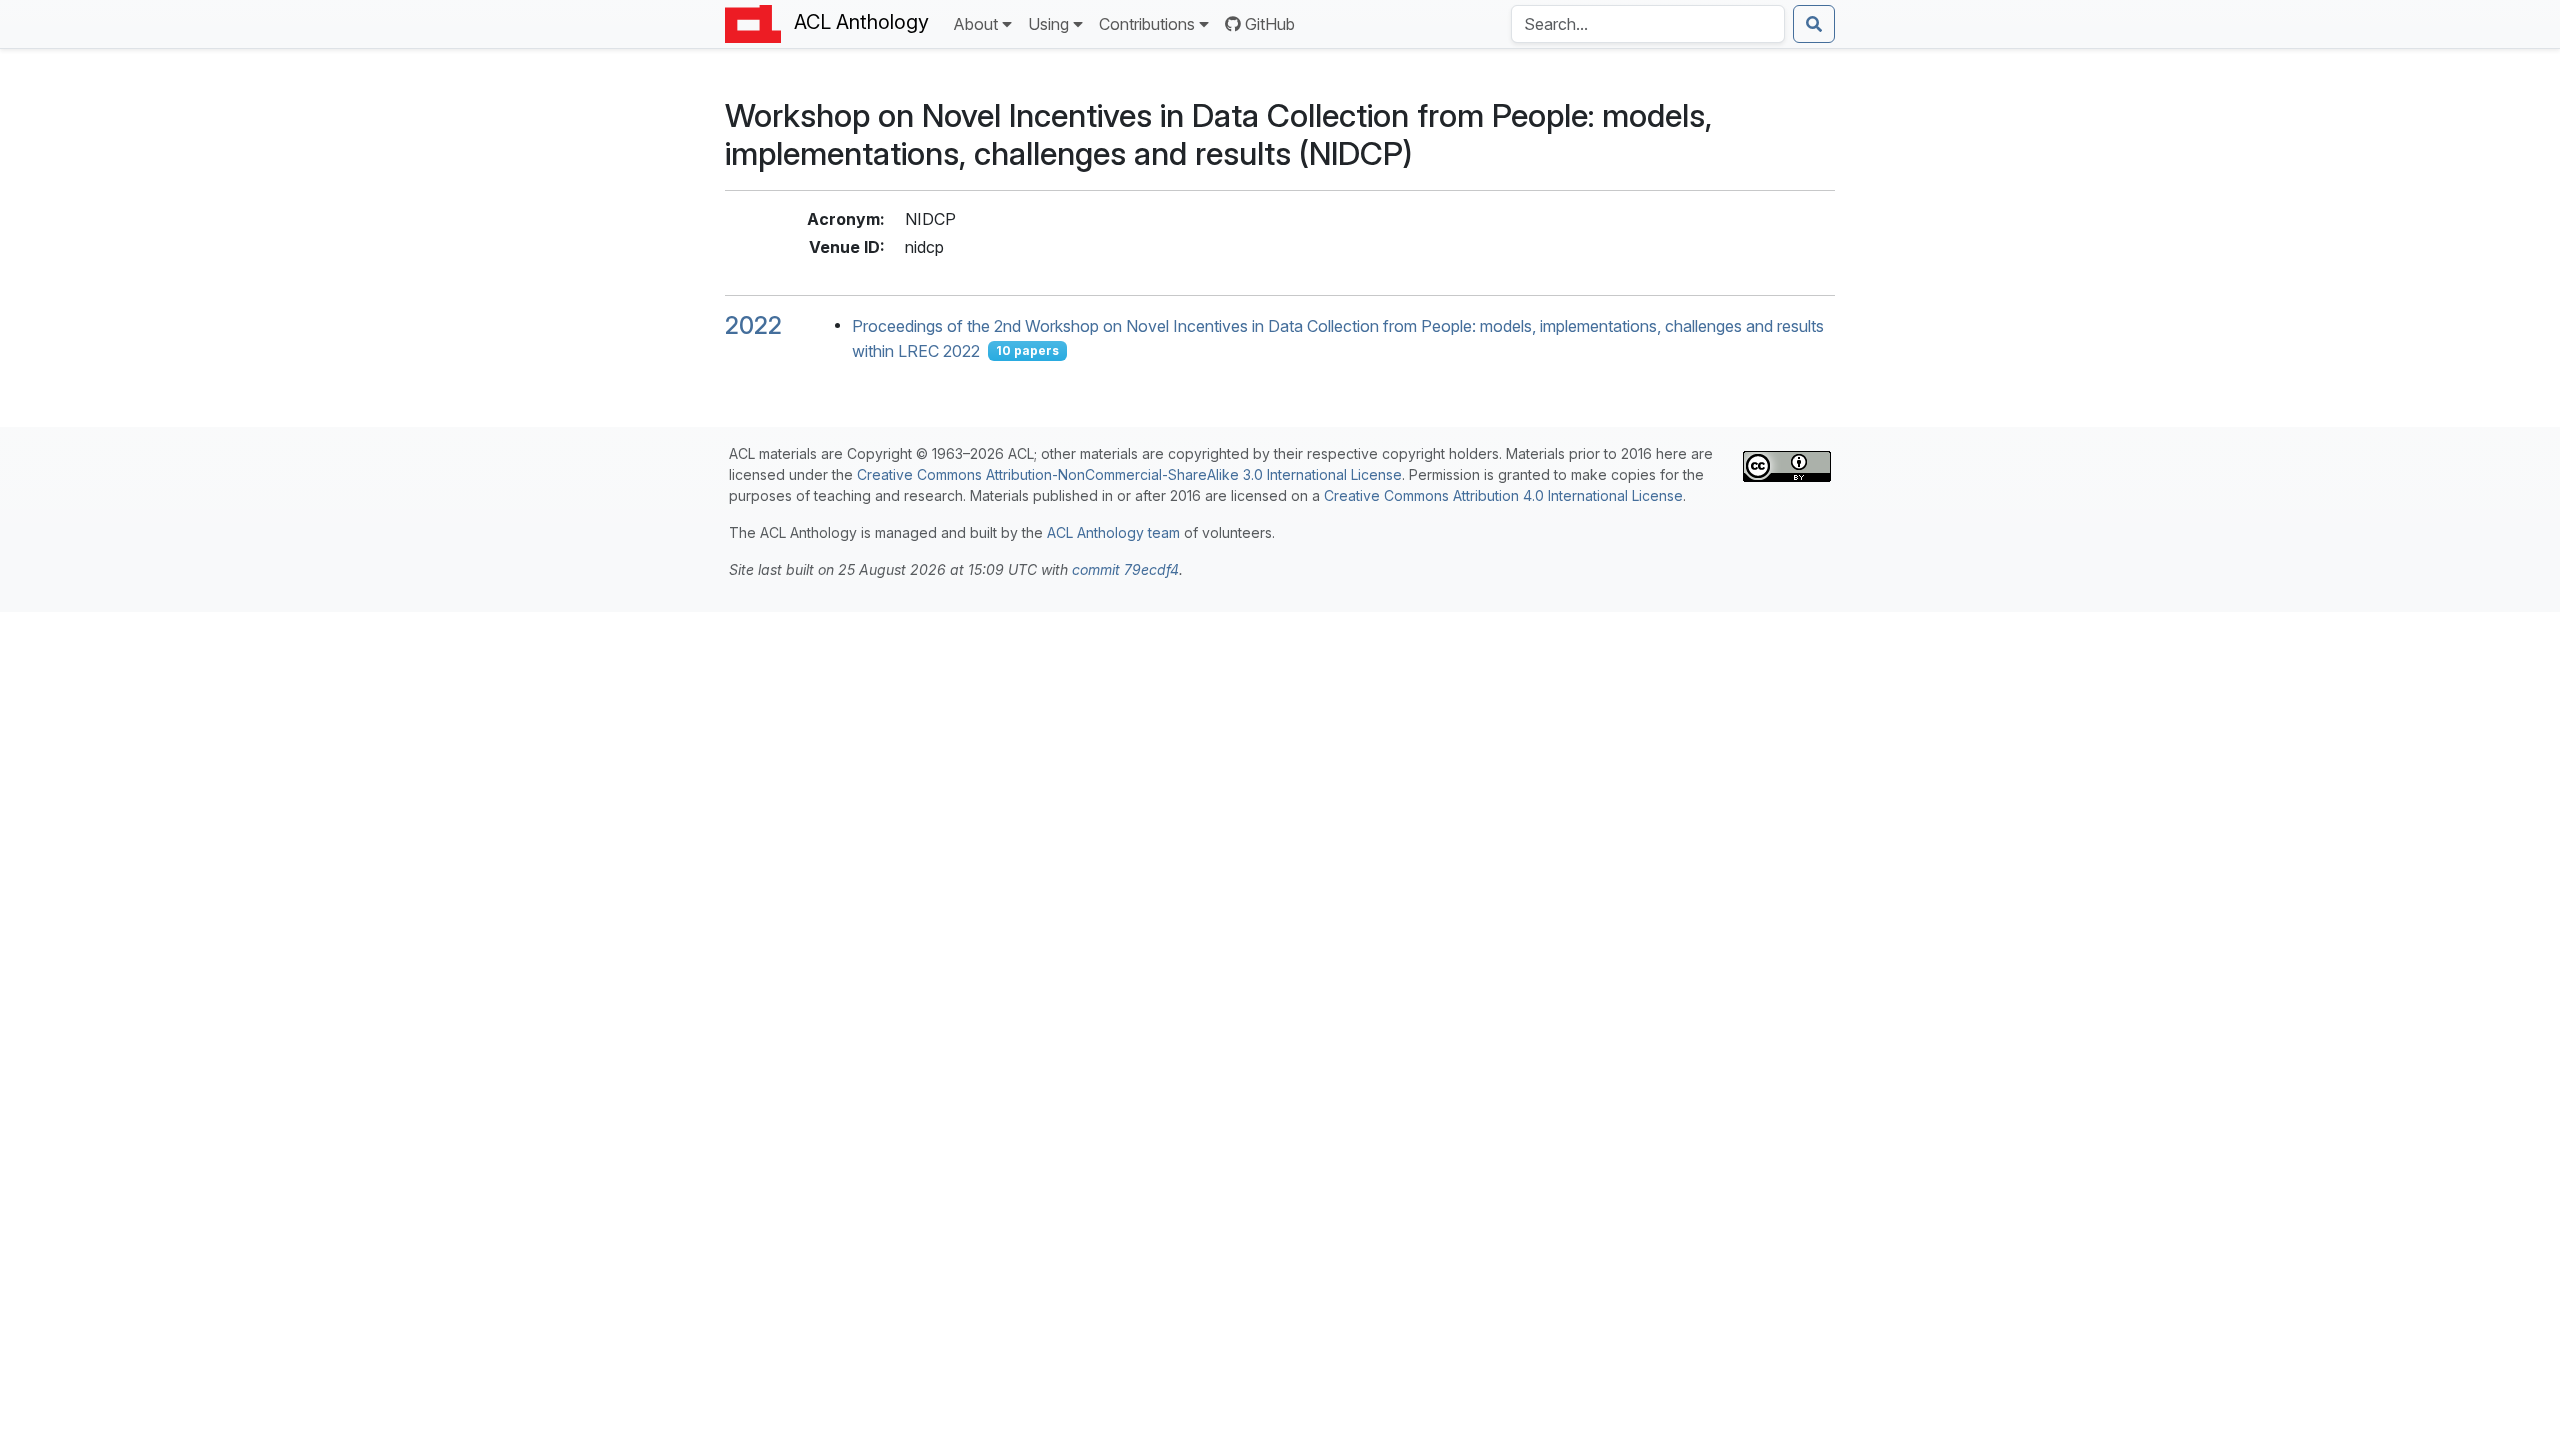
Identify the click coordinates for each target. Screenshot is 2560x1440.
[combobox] (1648, 24)
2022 (753, 325)
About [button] (975, 24)
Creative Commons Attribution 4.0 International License (1503, 495)
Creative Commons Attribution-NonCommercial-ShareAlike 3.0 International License (1129, 474)
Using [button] (1048, 24)
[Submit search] (1814, 24)
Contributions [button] (1147, 24)
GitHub (1270, 24)
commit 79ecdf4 (1125, 569)
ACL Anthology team (1113, 532)
